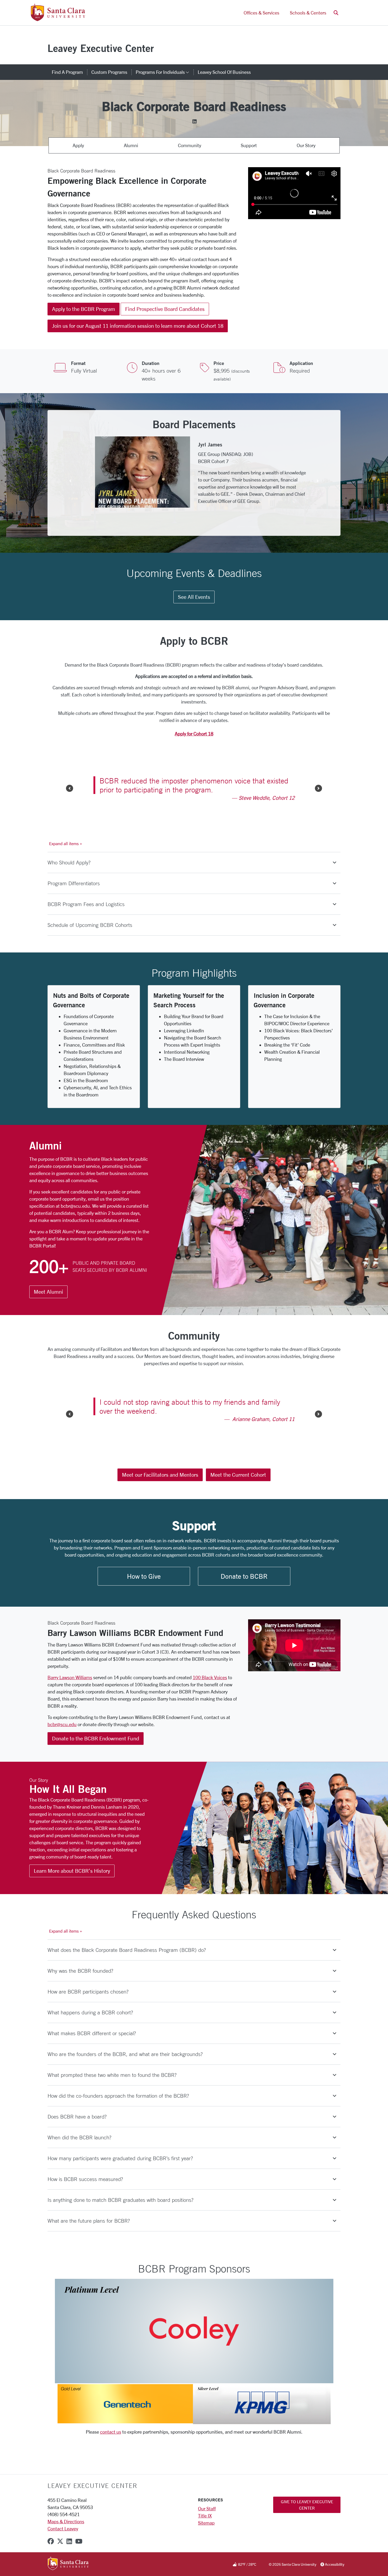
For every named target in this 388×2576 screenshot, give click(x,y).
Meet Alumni (48, 1299)
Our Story (306, 145)
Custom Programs (109, 72)
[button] (336, 13)
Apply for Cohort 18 (194, 741)
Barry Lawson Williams (70, 1702)
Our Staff (207, 2534)
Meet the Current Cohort (238, 1499)
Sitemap (206, 2548)
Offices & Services (261, 13)
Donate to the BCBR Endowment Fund (96, 1763)
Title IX (205, 2541)
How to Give (144, 1601)
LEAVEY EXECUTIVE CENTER (93, 2511)
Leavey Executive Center (101, 48)
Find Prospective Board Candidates (165, 309)
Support (249, 145)
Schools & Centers (308, 13)
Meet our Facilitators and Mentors (160, 1499)
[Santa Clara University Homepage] (58, 19)
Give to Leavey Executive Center (307, 2530)
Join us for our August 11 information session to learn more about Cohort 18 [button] (138, 326)
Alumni (131, 145)
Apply (78, 145)
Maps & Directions (66, 2546)
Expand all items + (66, 851)
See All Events (194, 604)
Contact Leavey (63, 2554)
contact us (111, 2457)
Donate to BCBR (244, 1601)
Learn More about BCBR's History (72, 1896)
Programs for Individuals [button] (165, 72)
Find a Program (67, 72)
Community (190, 145)
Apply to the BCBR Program (84, 309)
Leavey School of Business (224, 72)
